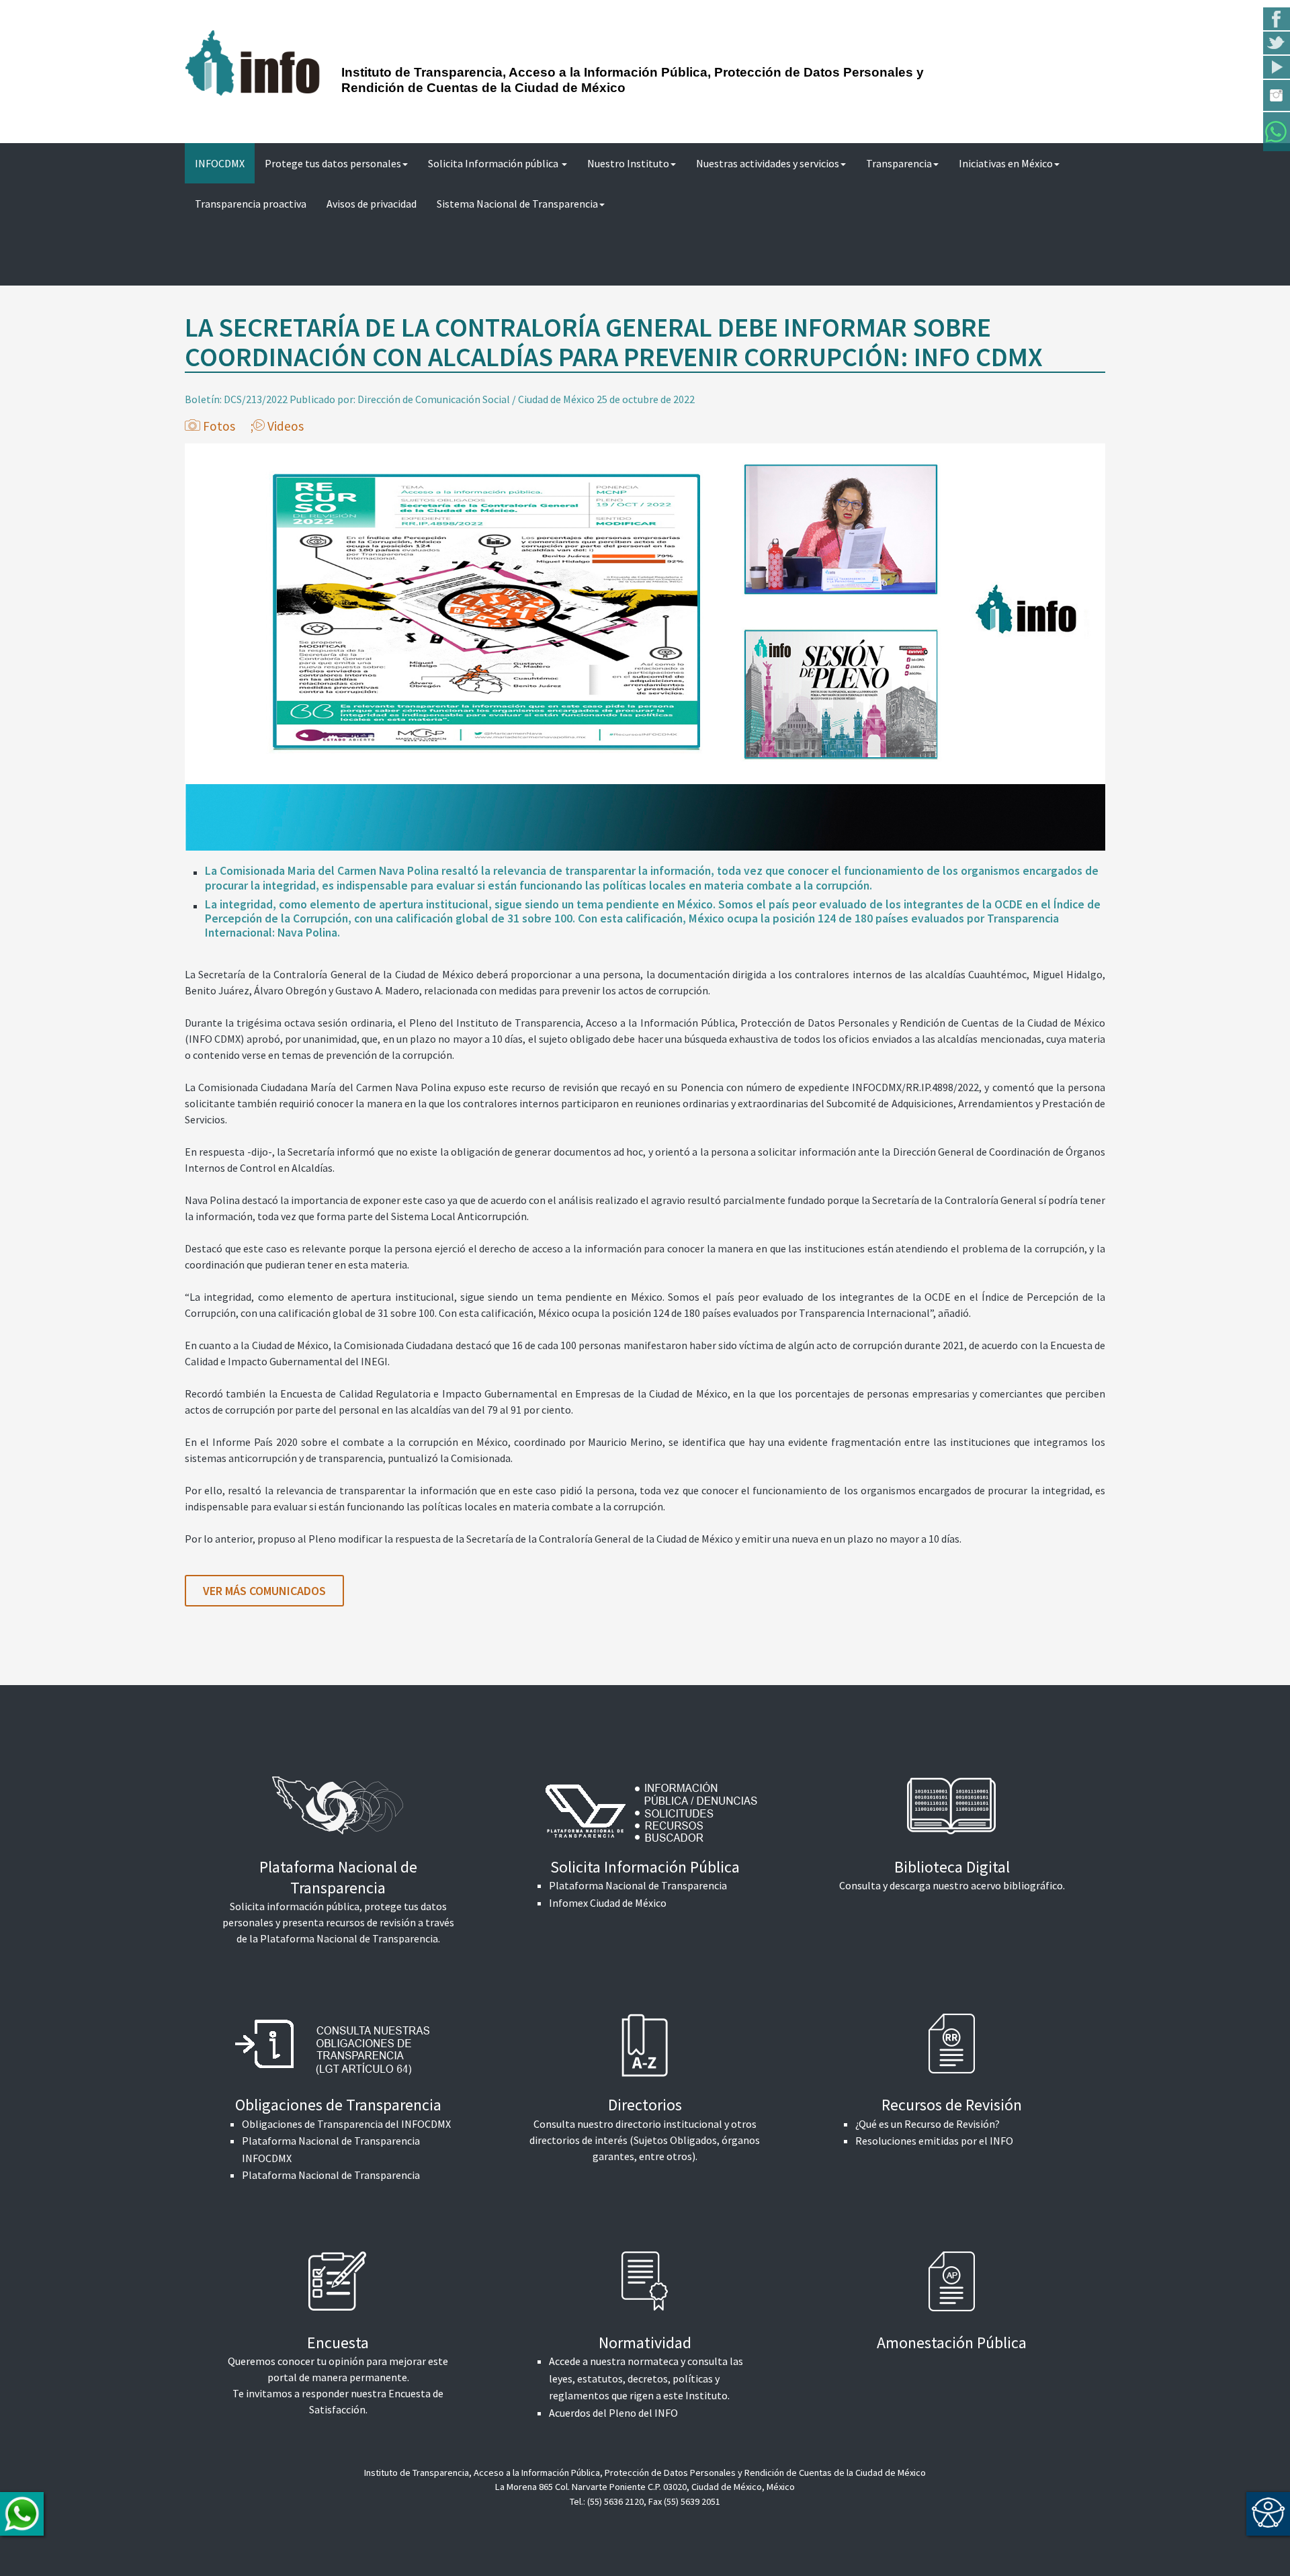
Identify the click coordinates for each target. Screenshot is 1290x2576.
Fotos (219, 426)
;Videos (277, 426)
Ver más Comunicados (264, 1591)
